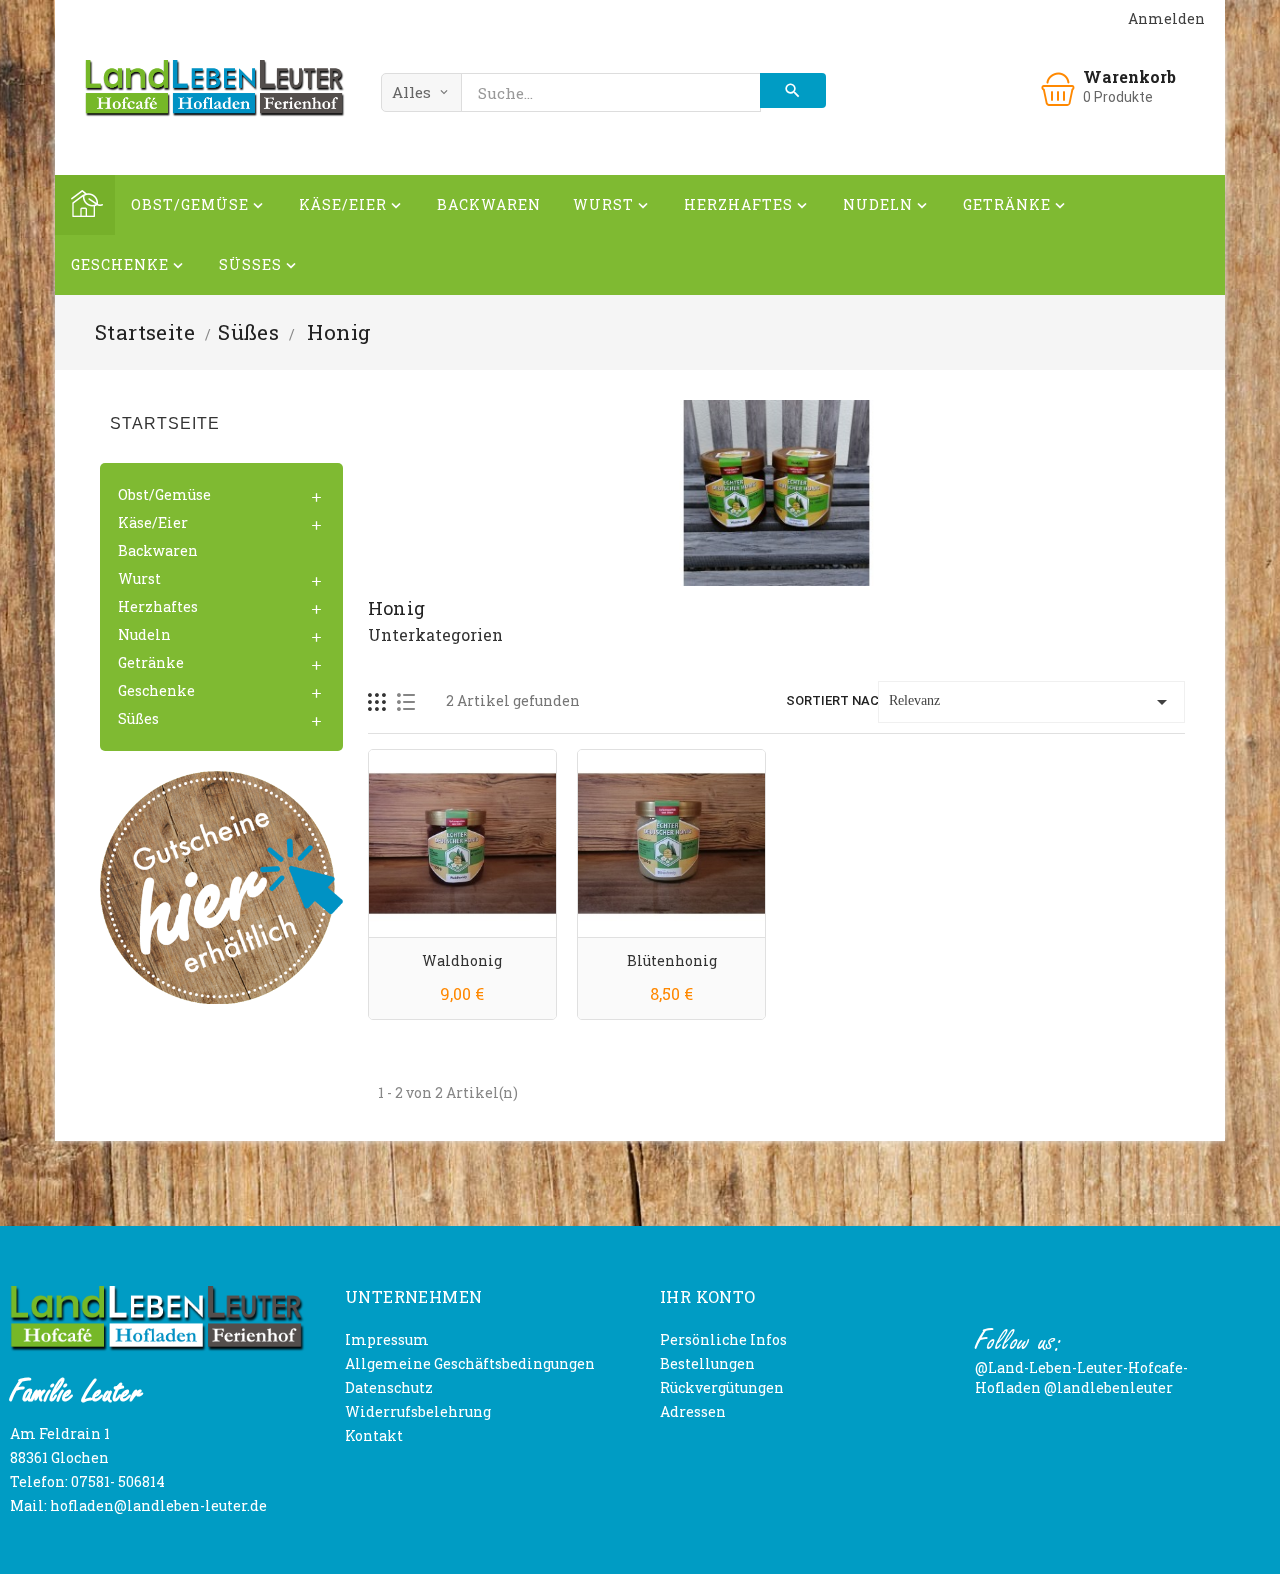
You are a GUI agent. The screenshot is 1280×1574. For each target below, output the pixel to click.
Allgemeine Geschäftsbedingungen (470, 1363)
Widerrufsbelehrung (418, 1411)
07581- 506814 (118, 1481)
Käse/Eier (352, 205)
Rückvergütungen (722, 1387)
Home (85, 205)
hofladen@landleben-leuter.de (158, 1505)
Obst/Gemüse (199, 205)
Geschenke (129, 265)
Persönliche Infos (723, 1339)
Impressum (387, 1339)
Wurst (612, 205)
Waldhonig (462, 960)
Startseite (165, 423)
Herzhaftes (747, 205)
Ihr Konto (708, 1296)
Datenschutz (389, 1387)
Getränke (1016, 205)
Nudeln (887, 205)
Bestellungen (707, 1363)
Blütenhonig (672, 960)
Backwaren (489, 204)
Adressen (693, 1411)
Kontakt (374, 1435)
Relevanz (1031, 702)
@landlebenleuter (1108, 1387)
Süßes (259, 265)
